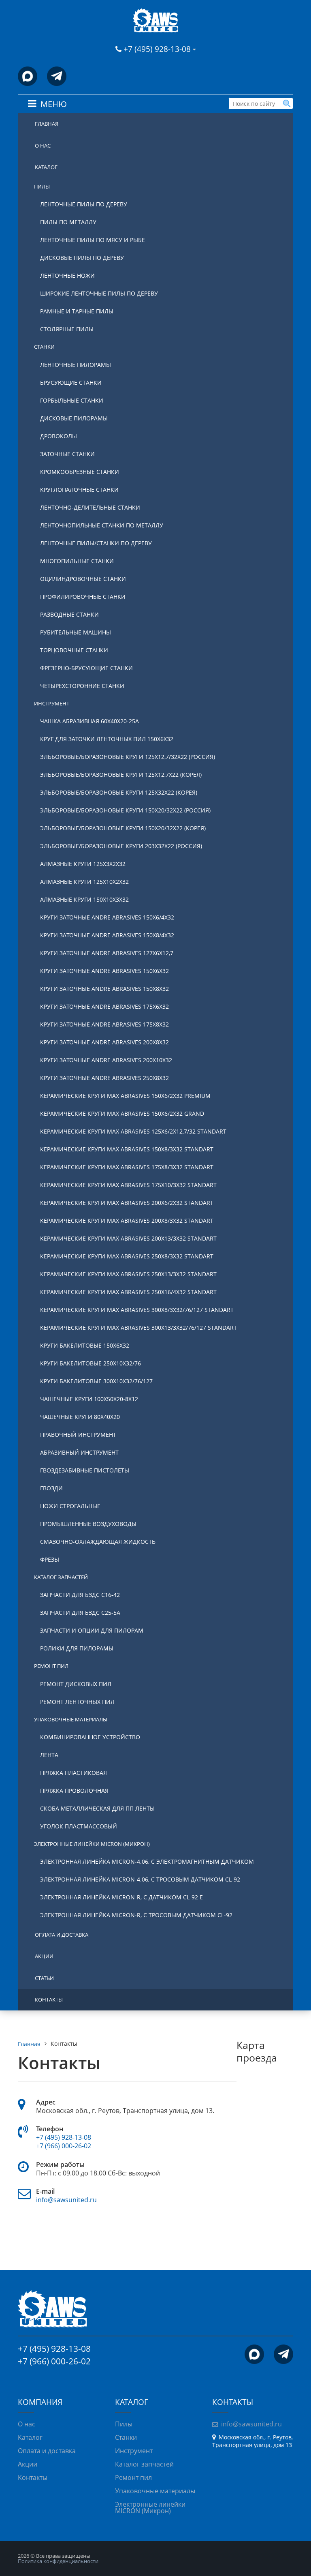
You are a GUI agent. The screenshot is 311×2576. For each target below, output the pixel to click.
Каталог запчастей (61, 1577)
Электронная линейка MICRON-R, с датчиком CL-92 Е (121, 1897)
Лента (49, 1755)
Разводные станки (69, 614)
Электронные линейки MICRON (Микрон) (92, 1844)
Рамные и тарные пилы (77, 311)
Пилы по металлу (68, 222)
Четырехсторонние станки (82, 686)
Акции (44, 1956)
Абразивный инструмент (79, 1452)
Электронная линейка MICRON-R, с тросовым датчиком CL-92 (136, 1915)
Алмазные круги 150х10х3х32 (84, 899)
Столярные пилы (67, 329)
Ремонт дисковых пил (76, 1684)
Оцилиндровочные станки (83, 579)
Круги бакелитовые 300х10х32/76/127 (96, 1381)
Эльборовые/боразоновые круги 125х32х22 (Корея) (119, 792)
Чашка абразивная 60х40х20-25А (89, 721)
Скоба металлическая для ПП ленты (97, 1808)
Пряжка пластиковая (73, 1773)
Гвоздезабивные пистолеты (85, 1470)
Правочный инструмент (78, 1435)
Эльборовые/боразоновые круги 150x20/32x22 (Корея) (123, 828)
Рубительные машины (76, 632)
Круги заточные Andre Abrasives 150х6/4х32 (107, 917)
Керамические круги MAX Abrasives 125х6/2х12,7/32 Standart (133, 1131)
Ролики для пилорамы (77, 1648)
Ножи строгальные (70, 1506)
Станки (44, 347)
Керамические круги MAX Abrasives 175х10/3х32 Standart (128, 1185)
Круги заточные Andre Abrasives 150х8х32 (104, 989)
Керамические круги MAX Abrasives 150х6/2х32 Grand (122, 1113)
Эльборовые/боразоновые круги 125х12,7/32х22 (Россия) (128, 757)
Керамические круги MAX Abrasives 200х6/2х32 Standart (127, 1203)
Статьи (44, 1978)
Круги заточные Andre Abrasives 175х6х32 (104, 1006)
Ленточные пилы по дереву (84, 204)
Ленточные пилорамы (76, 365)
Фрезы (50, 1559)
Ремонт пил (51, 1666)
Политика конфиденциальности (58, 2561)
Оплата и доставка (62, 1935)
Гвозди (51, 1488)
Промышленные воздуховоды (88, 1524)
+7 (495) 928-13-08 (158, 49)
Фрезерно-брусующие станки (86, 668)
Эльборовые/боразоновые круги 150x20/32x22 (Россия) (125, 810)
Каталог (46, 167)
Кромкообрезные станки (80, 472)
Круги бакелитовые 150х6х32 (85, 1345)
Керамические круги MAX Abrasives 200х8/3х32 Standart (127, 1220)
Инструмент (52, 703)
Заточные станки (67, 454)
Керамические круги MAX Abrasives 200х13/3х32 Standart (128, 1238)
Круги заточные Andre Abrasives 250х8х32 (104, 1078)
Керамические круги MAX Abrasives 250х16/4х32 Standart (128, 1292)
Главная (47, 124)
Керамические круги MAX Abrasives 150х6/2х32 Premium (125, 1096)
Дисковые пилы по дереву (82, 258)
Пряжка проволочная (74, 1791)
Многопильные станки (77, 561)
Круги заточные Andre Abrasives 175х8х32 (104, 1024)
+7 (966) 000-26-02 (64, 2146)
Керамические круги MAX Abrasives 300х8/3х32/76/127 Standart (137, 1310)
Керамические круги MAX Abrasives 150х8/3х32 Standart (127, 1149)
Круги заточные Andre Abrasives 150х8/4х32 (107, 935)
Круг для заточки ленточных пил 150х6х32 (107, 739)
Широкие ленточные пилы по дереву (99, 293)
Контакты (49, 2000)
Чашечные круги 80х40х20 (80, 1417)
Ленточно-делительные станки (90, 507)
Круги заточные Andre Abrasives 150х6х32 (104, 971)
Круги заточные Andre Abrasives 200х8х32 (104, 1042)
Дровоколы (59, 436)
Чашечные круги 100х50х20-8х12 (89, 1399)
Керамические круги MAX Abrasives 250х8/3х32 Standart (127, 1256)
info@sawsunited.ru (66, 2200)
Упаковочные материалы (71, 1719)
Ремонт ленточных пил (77, 1702)
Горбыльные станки (72, 400)
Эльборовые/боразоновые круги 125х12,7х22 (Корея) (121, 775)
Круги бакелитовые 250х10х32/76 (91, 1363)
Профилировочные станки (83, 597)
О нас (43, 146)
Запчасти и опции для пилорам (92, 1630)
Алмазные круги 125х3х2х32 (83, 864)
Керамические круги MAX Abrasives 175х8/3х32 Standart (127, 1167)
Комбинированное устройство (90, 1737)
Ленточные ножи (67, 275)
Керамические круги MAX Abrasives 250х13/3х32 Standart (128, 1274)
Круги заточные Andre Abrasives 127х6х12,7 (107, 953)
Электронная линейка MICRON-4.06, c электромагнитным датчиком (147, 1861)
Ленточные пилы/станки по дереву (96, 543)
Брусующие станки (71, 383)
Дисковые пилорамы (74, 418)
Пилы (42, 186)
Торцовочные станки (74, 650)
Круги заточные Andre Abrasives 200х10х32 (106, 1060)
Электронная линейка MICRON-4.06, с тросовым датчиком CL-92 (140, 1879)
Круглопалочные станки (79, 490)
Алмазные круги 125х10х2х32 (84, 882)
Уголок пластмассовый (79, 1826)
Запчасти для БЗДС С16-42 (80, 1595)
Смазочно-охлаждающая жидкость (98, 1542)
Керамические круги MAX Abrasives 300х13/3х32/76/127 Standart (138, 1328)
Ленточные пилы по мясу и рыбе (93, 240)
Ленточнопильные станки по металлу (102, 525)
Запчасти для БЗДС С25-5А (80, 1613)
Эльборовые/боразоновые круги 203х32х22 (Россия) (121, 846)
